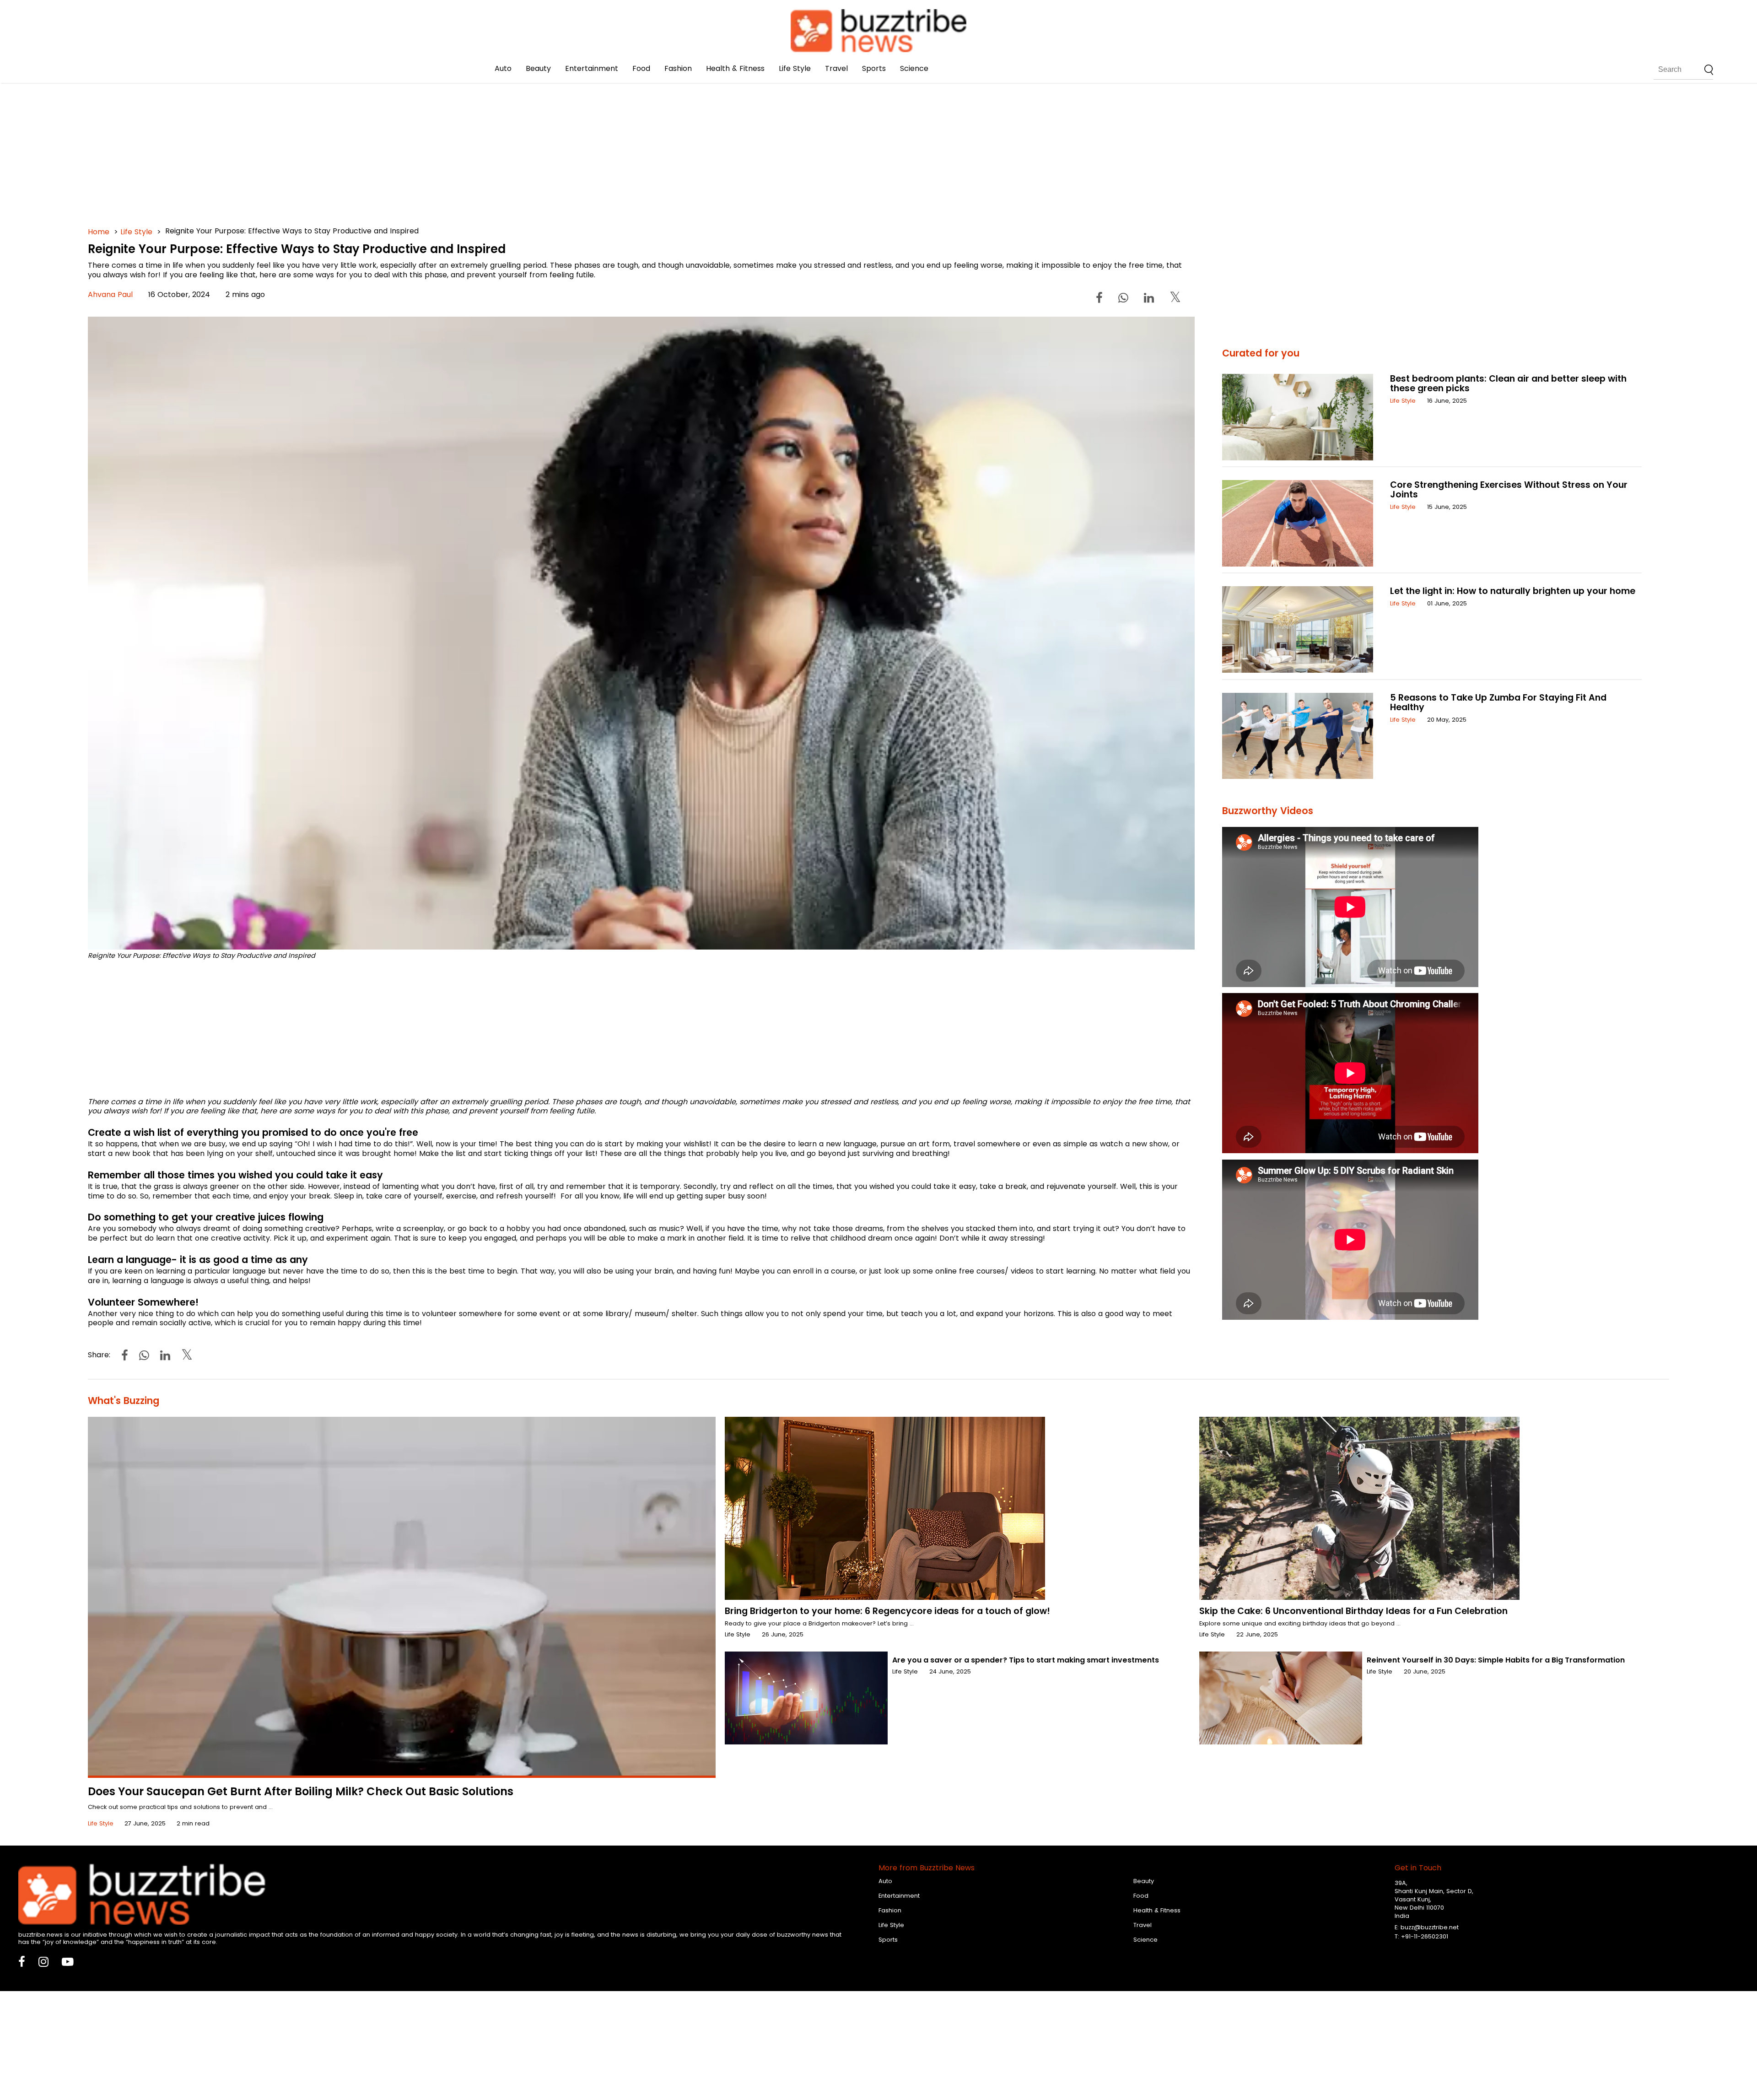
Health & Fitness (735, 68)
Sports (874, 68)
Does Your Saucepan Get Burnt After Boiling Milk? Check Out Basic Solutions (301, 1791)
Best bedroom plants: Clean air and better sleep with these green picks (1508, 383)
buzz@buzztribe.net (1430, 1927)
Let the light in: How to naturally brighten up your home (1513, 591)
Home (99, 232)
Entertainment (592, 68)
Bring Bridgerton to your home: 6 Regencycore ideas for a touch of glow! (887, 1611)
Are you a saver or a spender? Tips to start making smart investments (1026, 1660)
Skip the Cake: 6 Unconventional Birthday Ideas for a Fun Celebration (1353, 1611)
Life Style (795, 68)
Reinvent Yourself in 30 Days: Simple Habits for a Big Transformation (1496, 1660)
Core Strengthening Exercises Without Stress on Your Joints (1509, 490)
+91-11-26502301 (1425, 1936)
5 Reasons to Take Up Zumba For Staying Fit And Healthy (1498, 702)
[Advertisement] (362, 137)
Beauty (538, 68)
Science (914, 68)
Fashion (678, 68)
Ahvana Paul (110, 294)
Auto (503, 68)
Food (641, 68)
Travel (836, 68)
